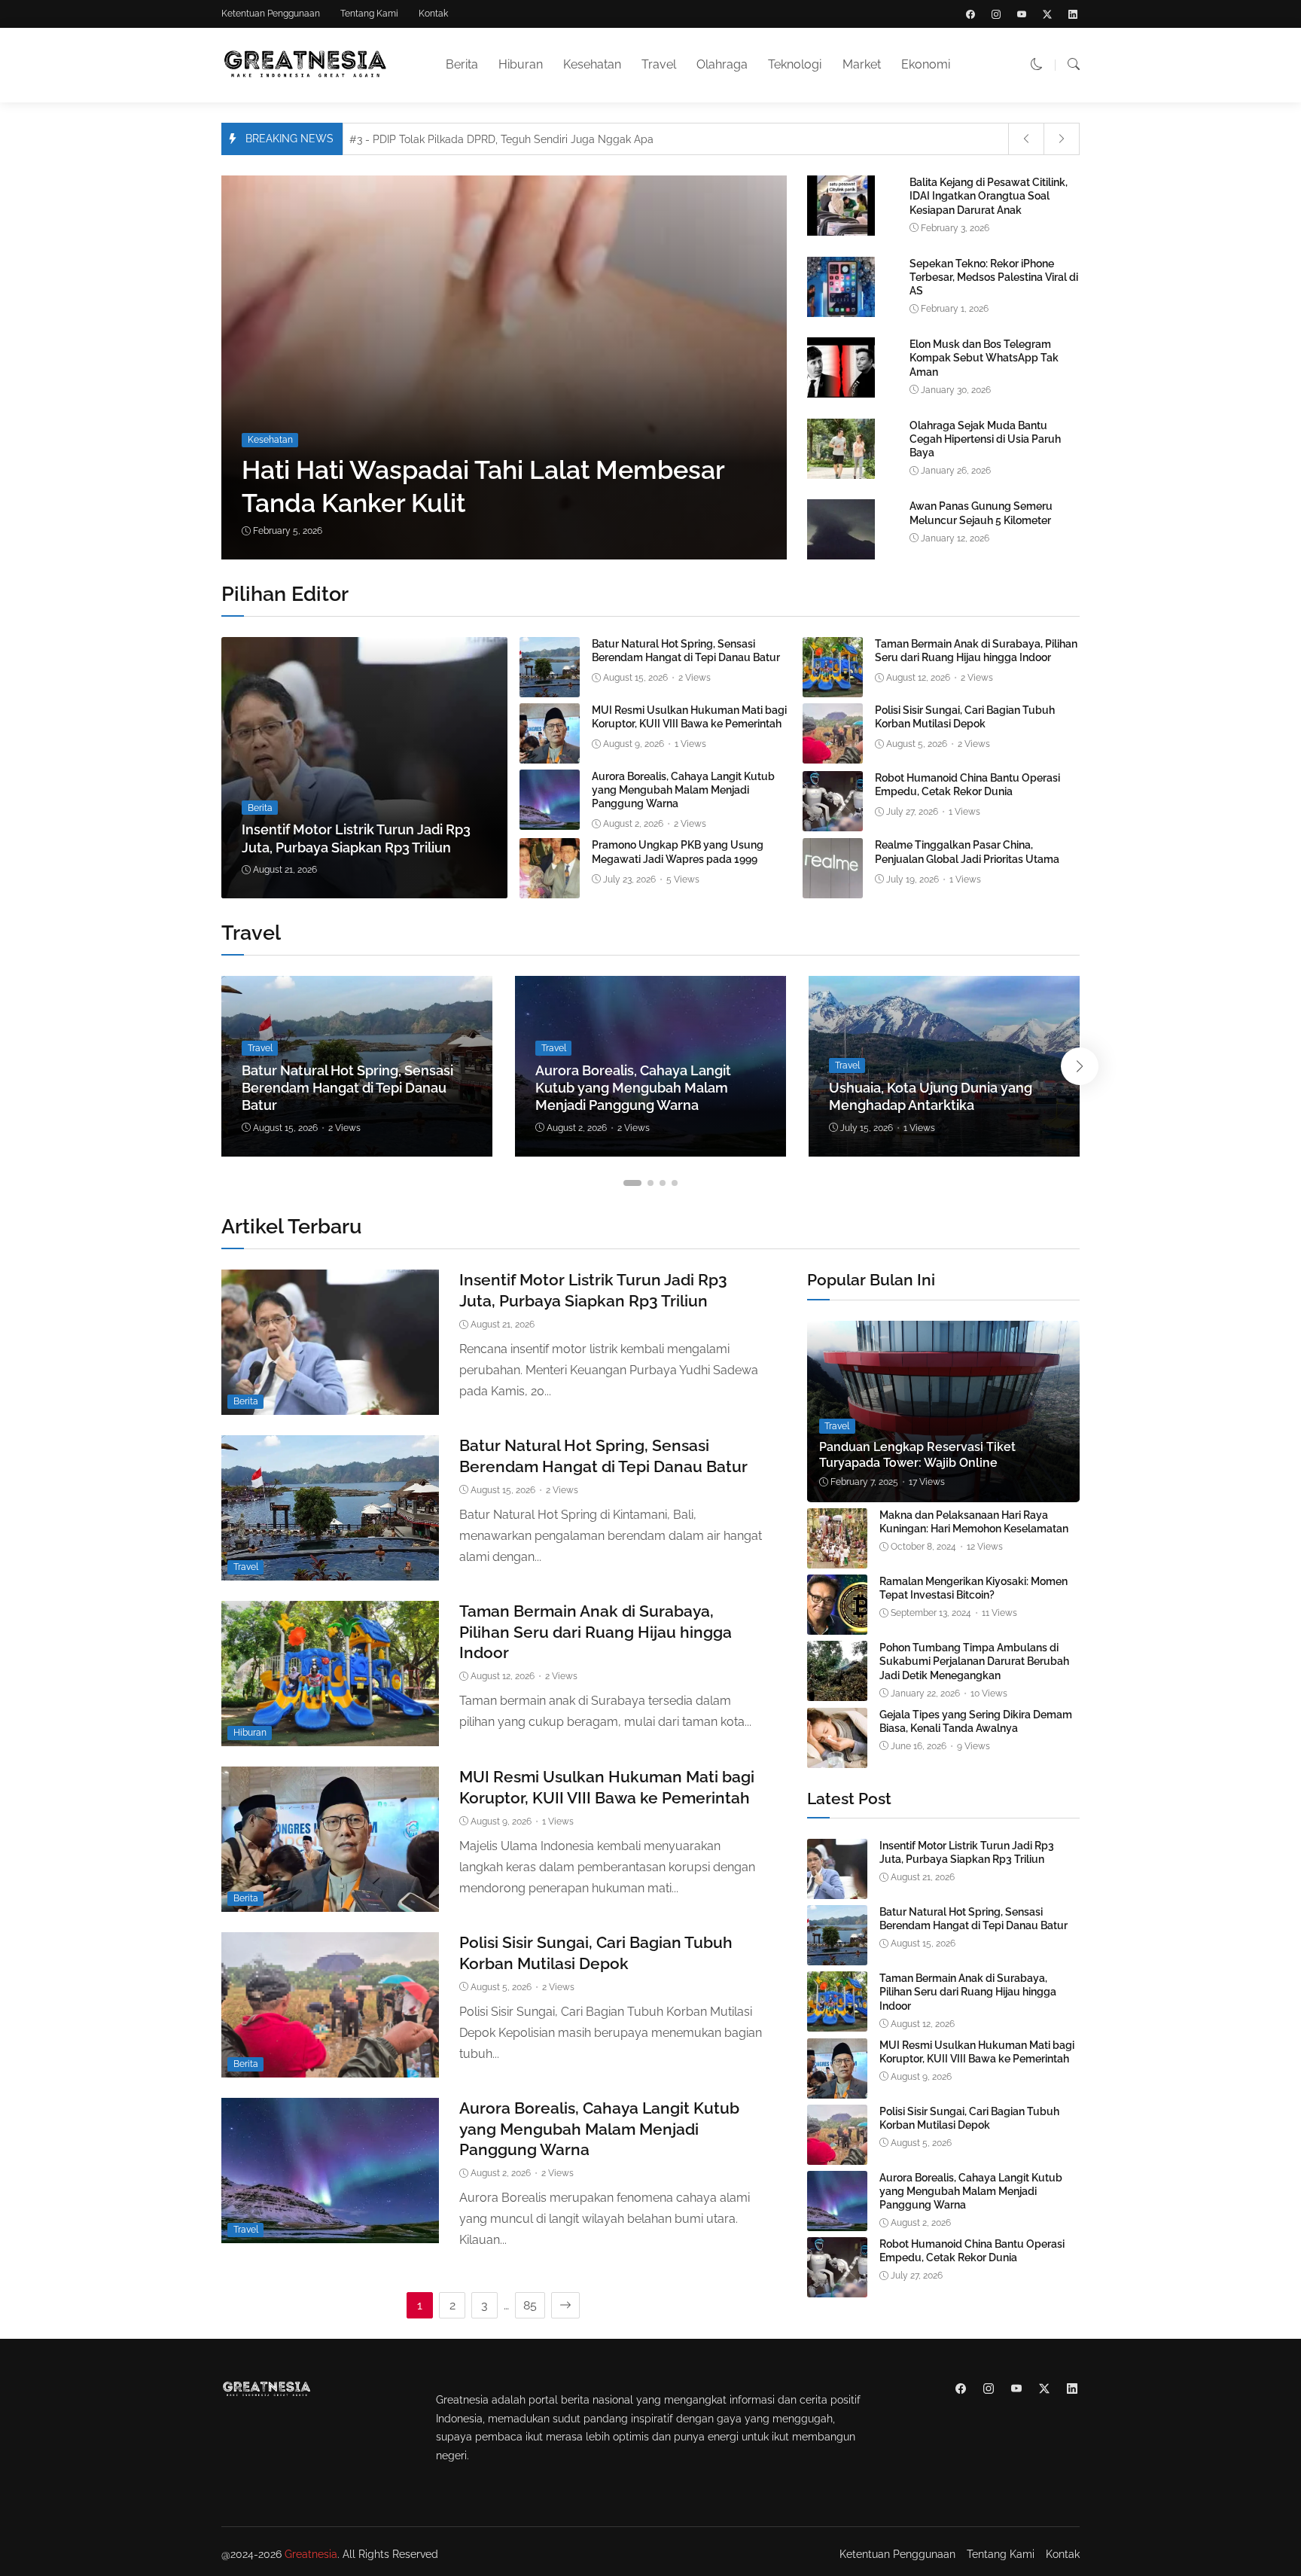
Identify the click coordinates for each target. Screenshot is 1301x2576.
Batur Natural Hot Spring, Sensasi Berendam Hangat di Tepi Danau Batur (347, 1088)
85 (530, 2305)
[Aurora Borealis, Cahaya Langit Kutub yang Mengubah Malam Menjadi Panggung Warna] (550, 819)
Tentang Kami (369, 14)
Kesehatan (592, 64)
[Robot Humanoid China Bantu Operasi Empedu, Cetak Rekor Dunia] (833, 820)
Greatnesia (311, 2554)
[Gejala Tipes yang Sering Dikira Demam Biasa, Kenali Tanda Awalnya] (837, 1757)
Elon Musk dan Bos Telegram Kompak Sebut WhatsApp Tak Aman (984, 358)
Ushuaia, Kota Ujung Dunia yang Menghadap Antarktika (931, 1096)
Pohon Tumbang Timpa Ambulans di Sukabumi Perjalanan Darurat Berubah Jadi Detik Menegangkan (974, 1661)
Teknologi (795, 64)
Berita (462, 64)
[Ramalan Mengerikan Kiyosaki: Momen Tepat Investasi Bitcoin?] (837, 1624)
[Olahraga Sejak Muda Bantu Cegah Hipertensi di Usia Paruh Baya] (841, 476)
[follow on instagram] (996, 14)
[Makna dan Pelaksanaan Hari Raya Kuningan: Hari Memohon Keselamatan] (837, 1558)
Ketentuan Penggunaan (271, 14)
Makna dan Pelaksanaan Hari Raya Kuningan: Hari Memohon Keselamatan (974, 1522)
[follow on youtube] (1022, 14)
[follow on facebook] (970, 14)
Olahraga (722, 64)
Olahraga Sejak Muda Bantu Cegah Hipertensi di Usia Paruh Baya (985, 439)
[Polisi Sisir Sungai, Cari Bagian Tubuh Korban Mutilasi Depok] (833, 753)
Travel (659, 64)
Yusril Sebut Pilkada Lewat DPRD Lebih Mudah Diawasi (497, 139)
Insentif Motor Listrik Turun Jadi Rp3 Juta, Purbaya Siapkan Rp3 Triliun (967, 1852)
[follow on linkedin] (1073, 14)
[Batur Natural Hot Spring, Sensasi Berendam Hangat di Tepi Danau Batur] (550, 686)
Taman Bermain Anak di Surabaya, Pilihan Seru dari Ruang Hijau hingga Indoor (596, 1632)
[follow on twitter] (1047, 14)
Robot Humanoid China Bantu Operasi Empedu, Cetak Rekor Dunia (972, 2251)
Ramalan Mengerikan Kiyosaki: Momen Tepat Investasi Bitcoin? (973, 1588)
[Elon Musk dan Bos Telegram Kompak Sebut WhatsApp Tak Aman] (841, 394)
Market (862, 64)
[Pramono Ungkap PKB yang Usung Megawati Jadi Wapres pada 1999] (550, 887)
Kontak (433, 14)
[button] (1037, 64)
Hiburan (521, 64)
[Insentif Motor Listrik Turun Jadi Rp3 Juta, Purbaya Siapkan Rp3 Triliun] (364, 768)
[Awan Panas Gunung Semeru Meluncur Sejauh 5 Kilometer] (841, 556)
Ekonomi (926, 64)
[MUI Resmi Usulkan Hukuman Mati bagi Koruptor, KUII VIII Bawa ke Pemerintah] (550, 753)
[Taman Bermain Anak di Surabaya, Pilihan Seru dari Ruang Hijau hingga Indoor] (833, 686)
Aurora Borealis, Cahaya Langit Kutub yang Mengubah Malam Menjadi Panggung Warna (683, 790)
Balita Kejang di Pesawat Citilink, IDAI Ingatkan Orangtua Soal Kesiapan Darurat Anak (989, 196)
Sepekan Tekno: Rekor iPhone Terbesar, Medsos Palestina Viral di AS (994, 277)
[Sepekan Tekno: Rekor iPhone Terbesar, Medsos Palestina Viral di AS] (841, 314)
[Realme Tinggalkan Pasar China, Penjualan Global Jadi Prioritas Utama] (833, 887)
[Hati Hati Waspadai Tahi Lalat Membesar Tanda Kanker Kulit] (509, 367)
